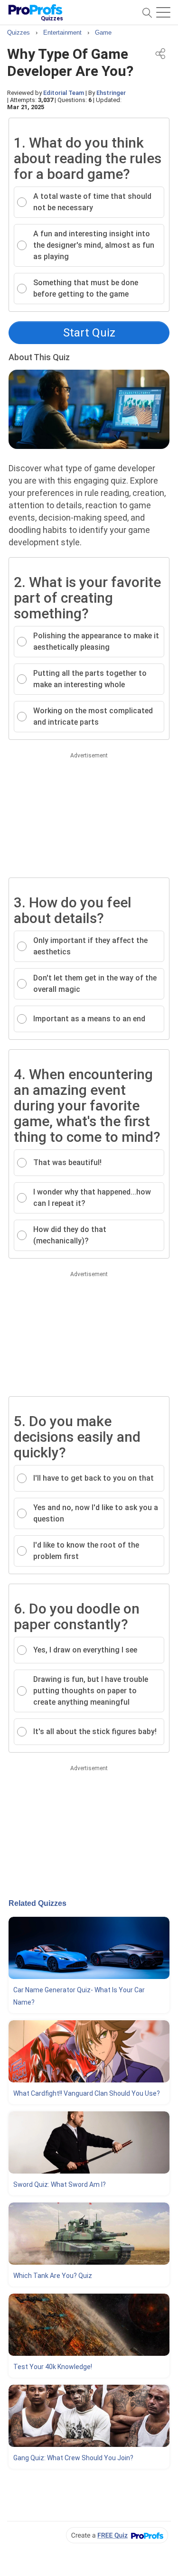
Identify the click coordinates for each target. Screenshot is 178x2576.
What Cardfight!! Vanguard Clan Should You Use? (87, 2093)
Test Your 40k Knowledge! (53, 2367)
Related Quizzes (37, 1903)
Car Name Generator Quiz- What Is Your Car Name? (79, 1996)
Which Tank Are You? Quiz (53, 2276)
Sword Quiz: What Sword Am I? (60, 2184)
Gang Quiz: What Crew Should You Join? (73, 2458)
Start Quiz (89, 333)
